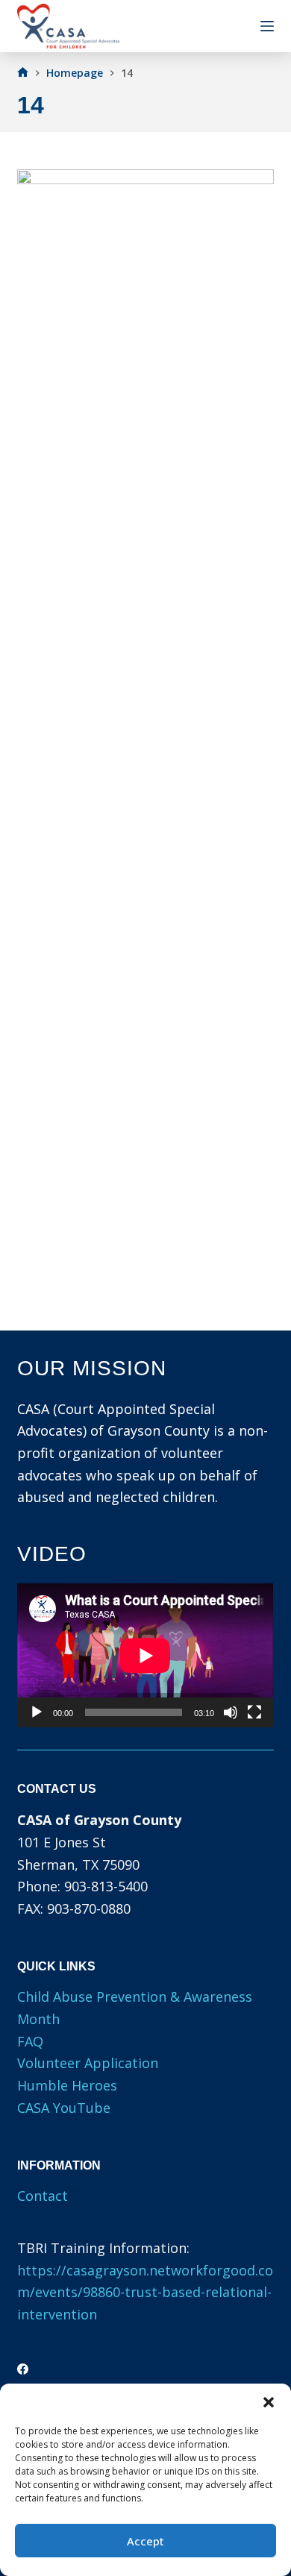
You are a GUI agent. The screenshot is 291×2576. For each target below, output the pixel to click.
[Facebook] (23, 2369)
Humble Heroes (67, 2085)
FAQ (30, 2041)
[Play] (37, 1712)
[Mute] (231, 1712)
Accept (145, 2541)
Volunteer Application (88, 2063)
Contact (43, 2196)
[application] (145, 1655)
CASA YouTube (64, 2108)
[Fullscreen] (254, 1712)
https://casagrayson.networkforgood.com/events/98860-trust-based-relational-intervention (145, 2292)
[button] (269, 2402)
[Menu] (267, 26)
